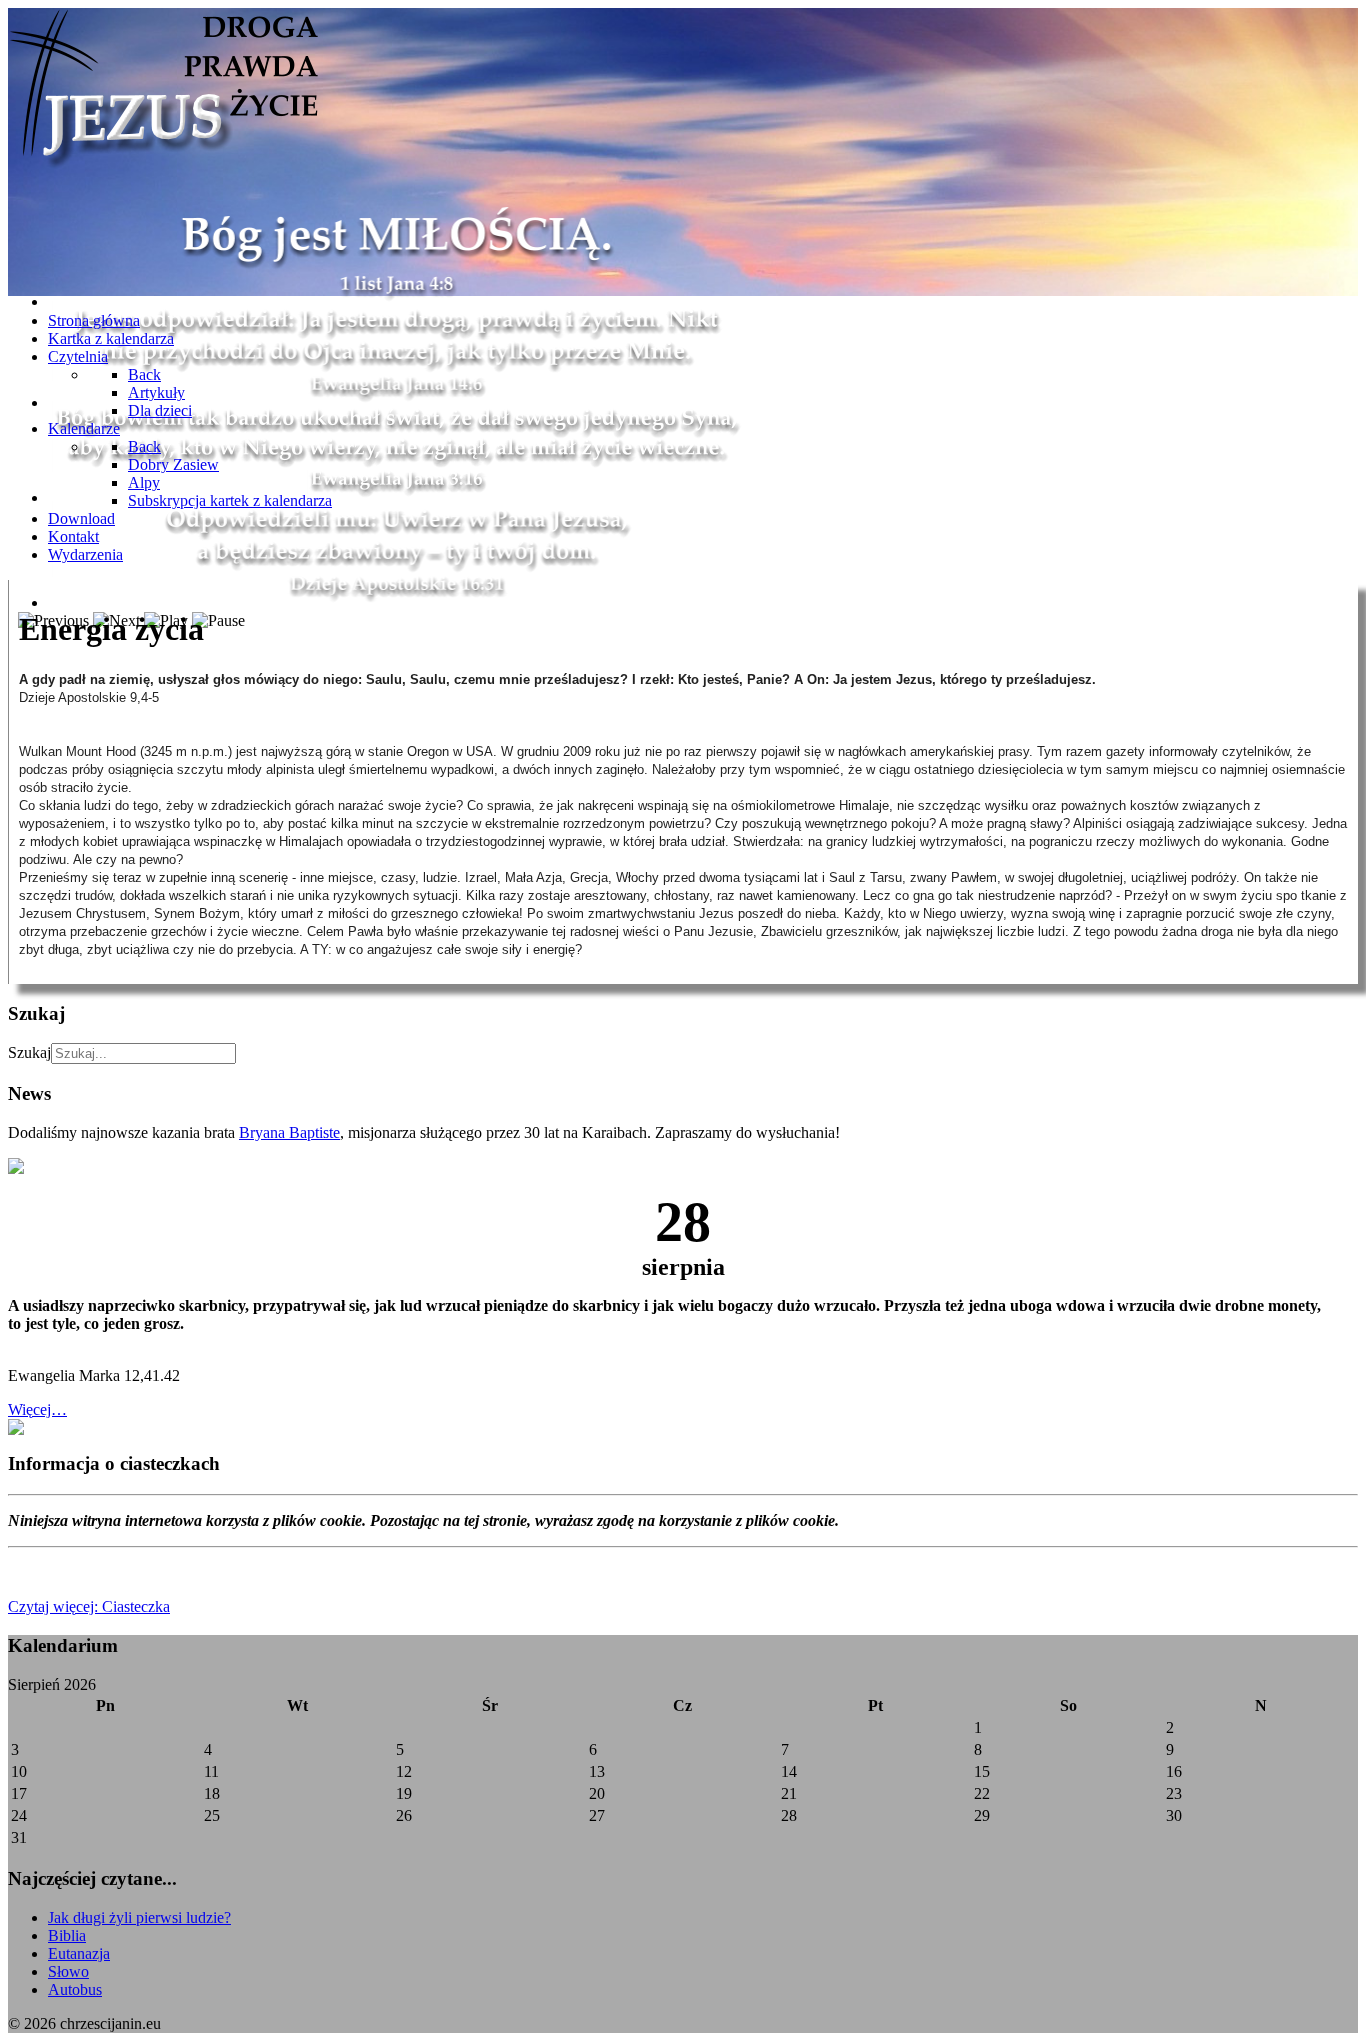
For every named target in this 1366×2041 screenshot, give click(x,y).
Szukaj (29, 1052)
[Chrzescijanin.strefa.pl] (163, 170)
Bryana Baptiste (289, 1132)
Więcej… (37, 1409)
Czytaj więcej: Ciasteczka (89, 1606)
